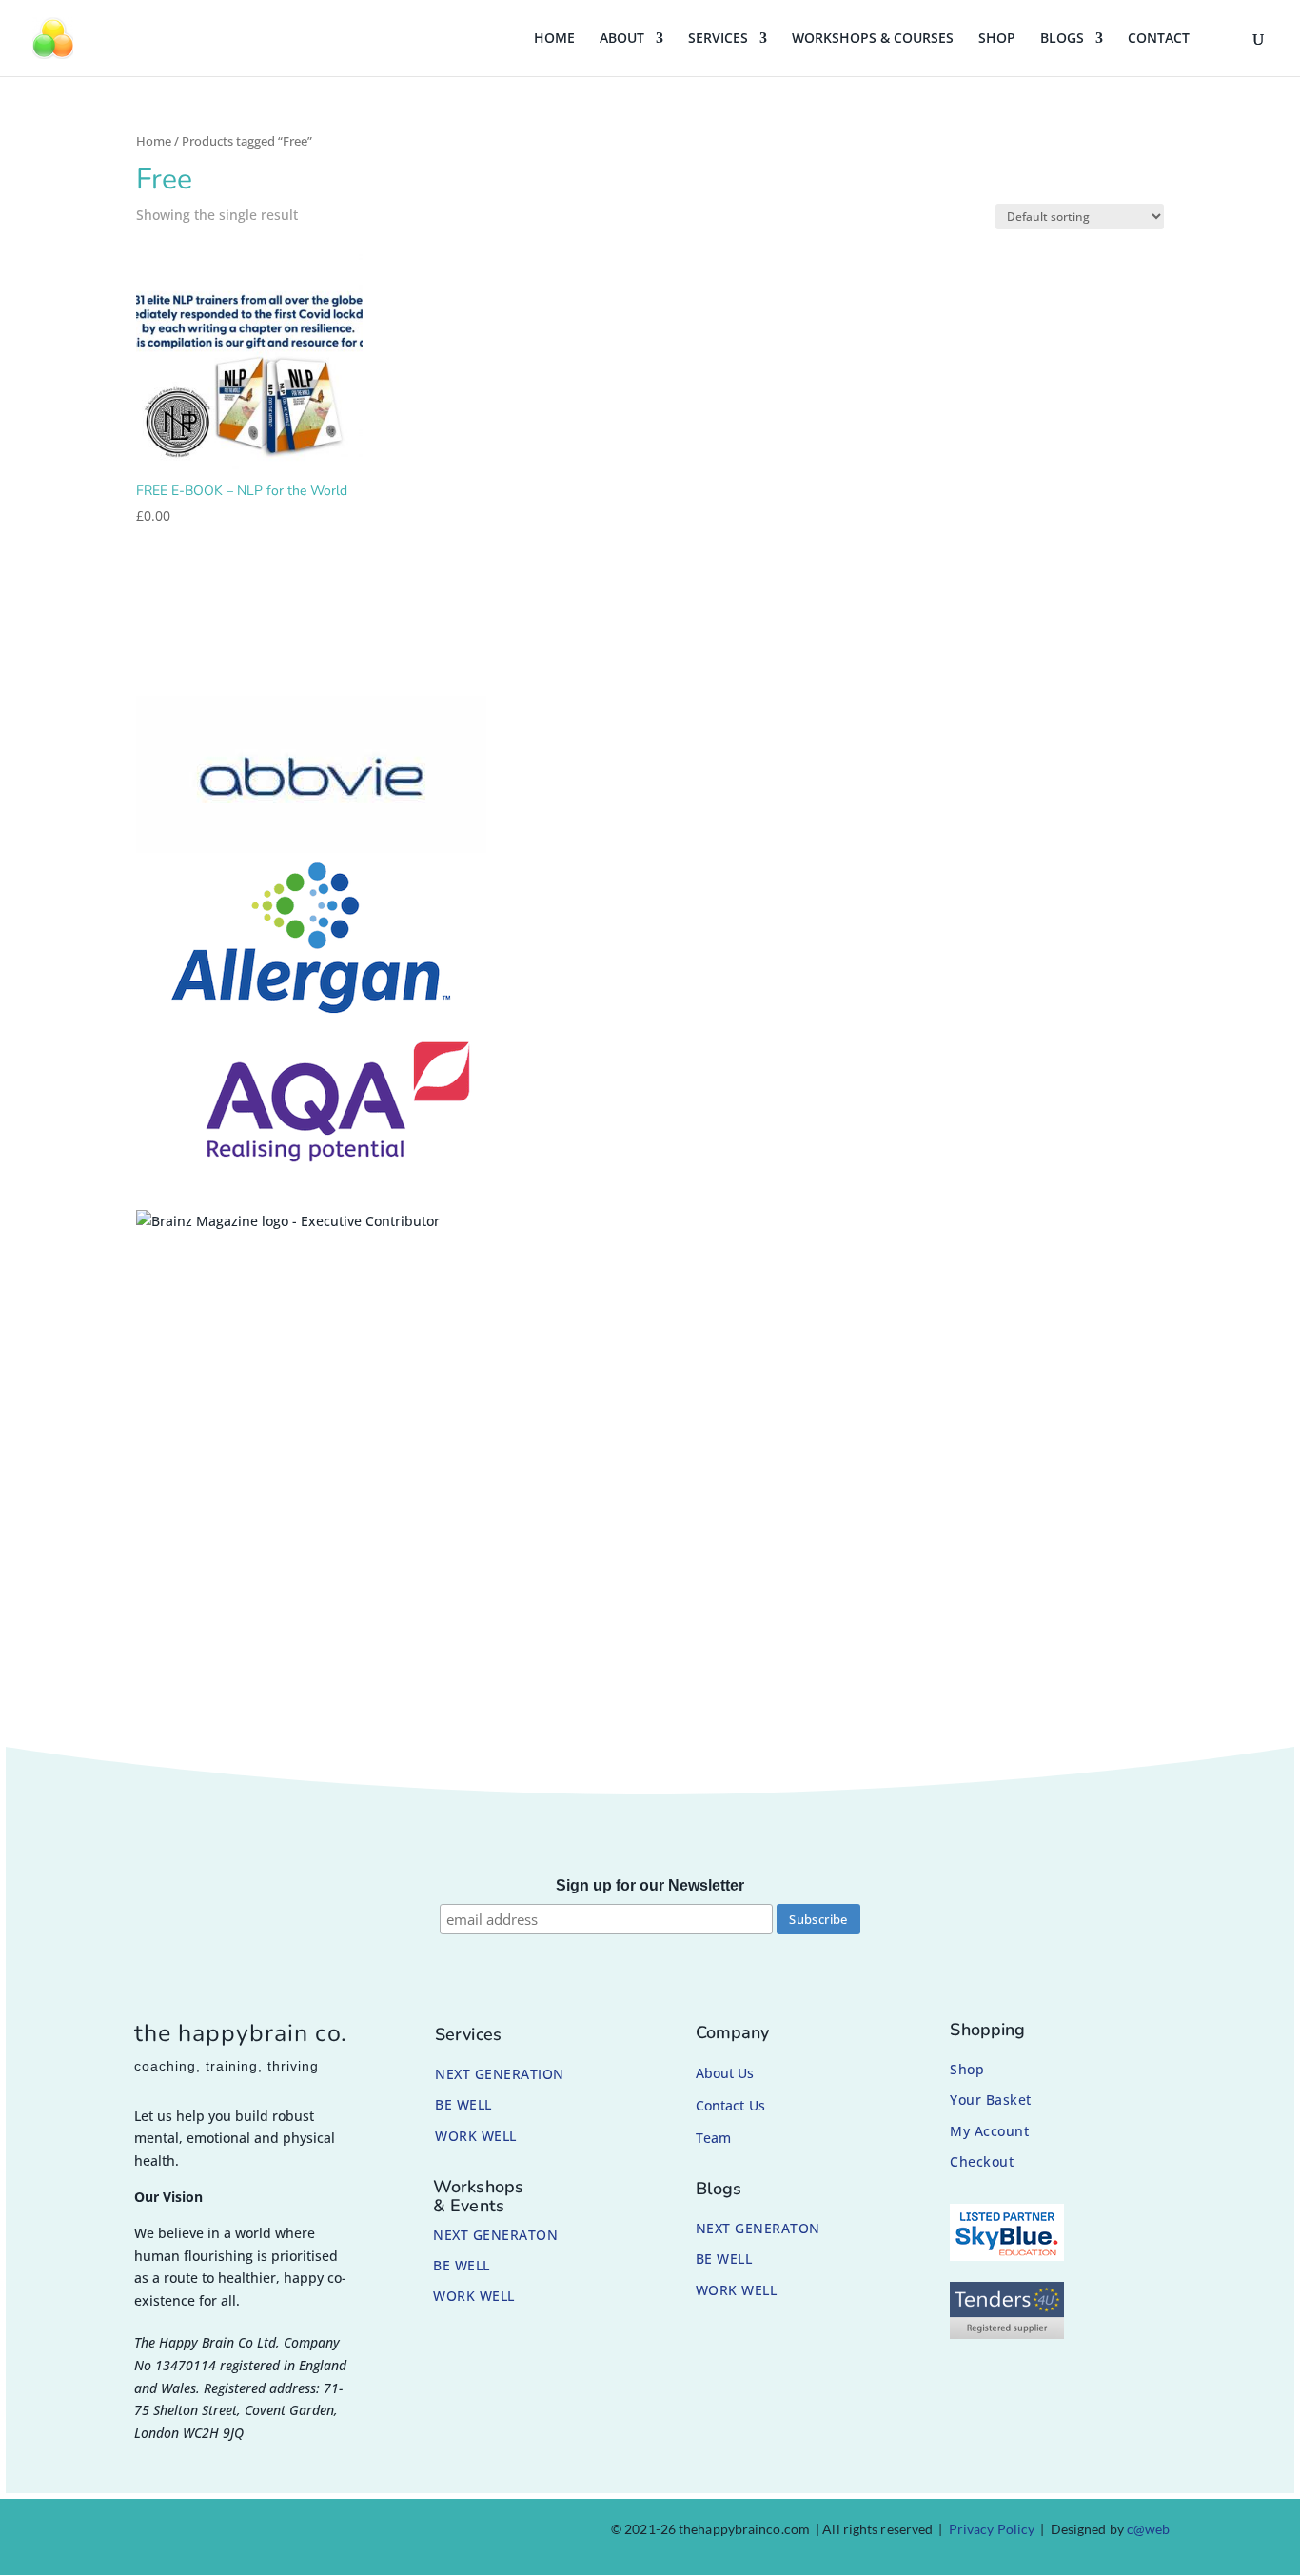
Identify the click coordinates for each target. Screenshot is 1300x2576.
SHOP (997, 39)
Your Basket (991, 2100)
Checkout (982, 2161)
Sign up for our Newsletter (650, 1885)
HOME (554, 39)
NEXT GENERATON (495, 2235)
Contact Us (730, 2105)
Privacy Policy (992, 2529)
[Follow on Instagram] (191, 2533)
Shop (967, 2069)
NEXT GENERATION (500, 2074)
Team (713, 2138)
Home (154, 141)
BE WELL (463, 2104)
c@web (1149, 2529)
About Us (725, 2073)
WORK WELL (476, 2136)
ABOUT (622, 39)
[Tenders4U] (1007, 2334)
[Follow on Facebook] (146, 2533)
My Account (989, 2131)
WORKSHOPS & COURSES (873, 39)
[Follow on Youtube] (283, 2533)
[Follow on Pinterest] (237, 2533)
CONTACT (1159, 39)
